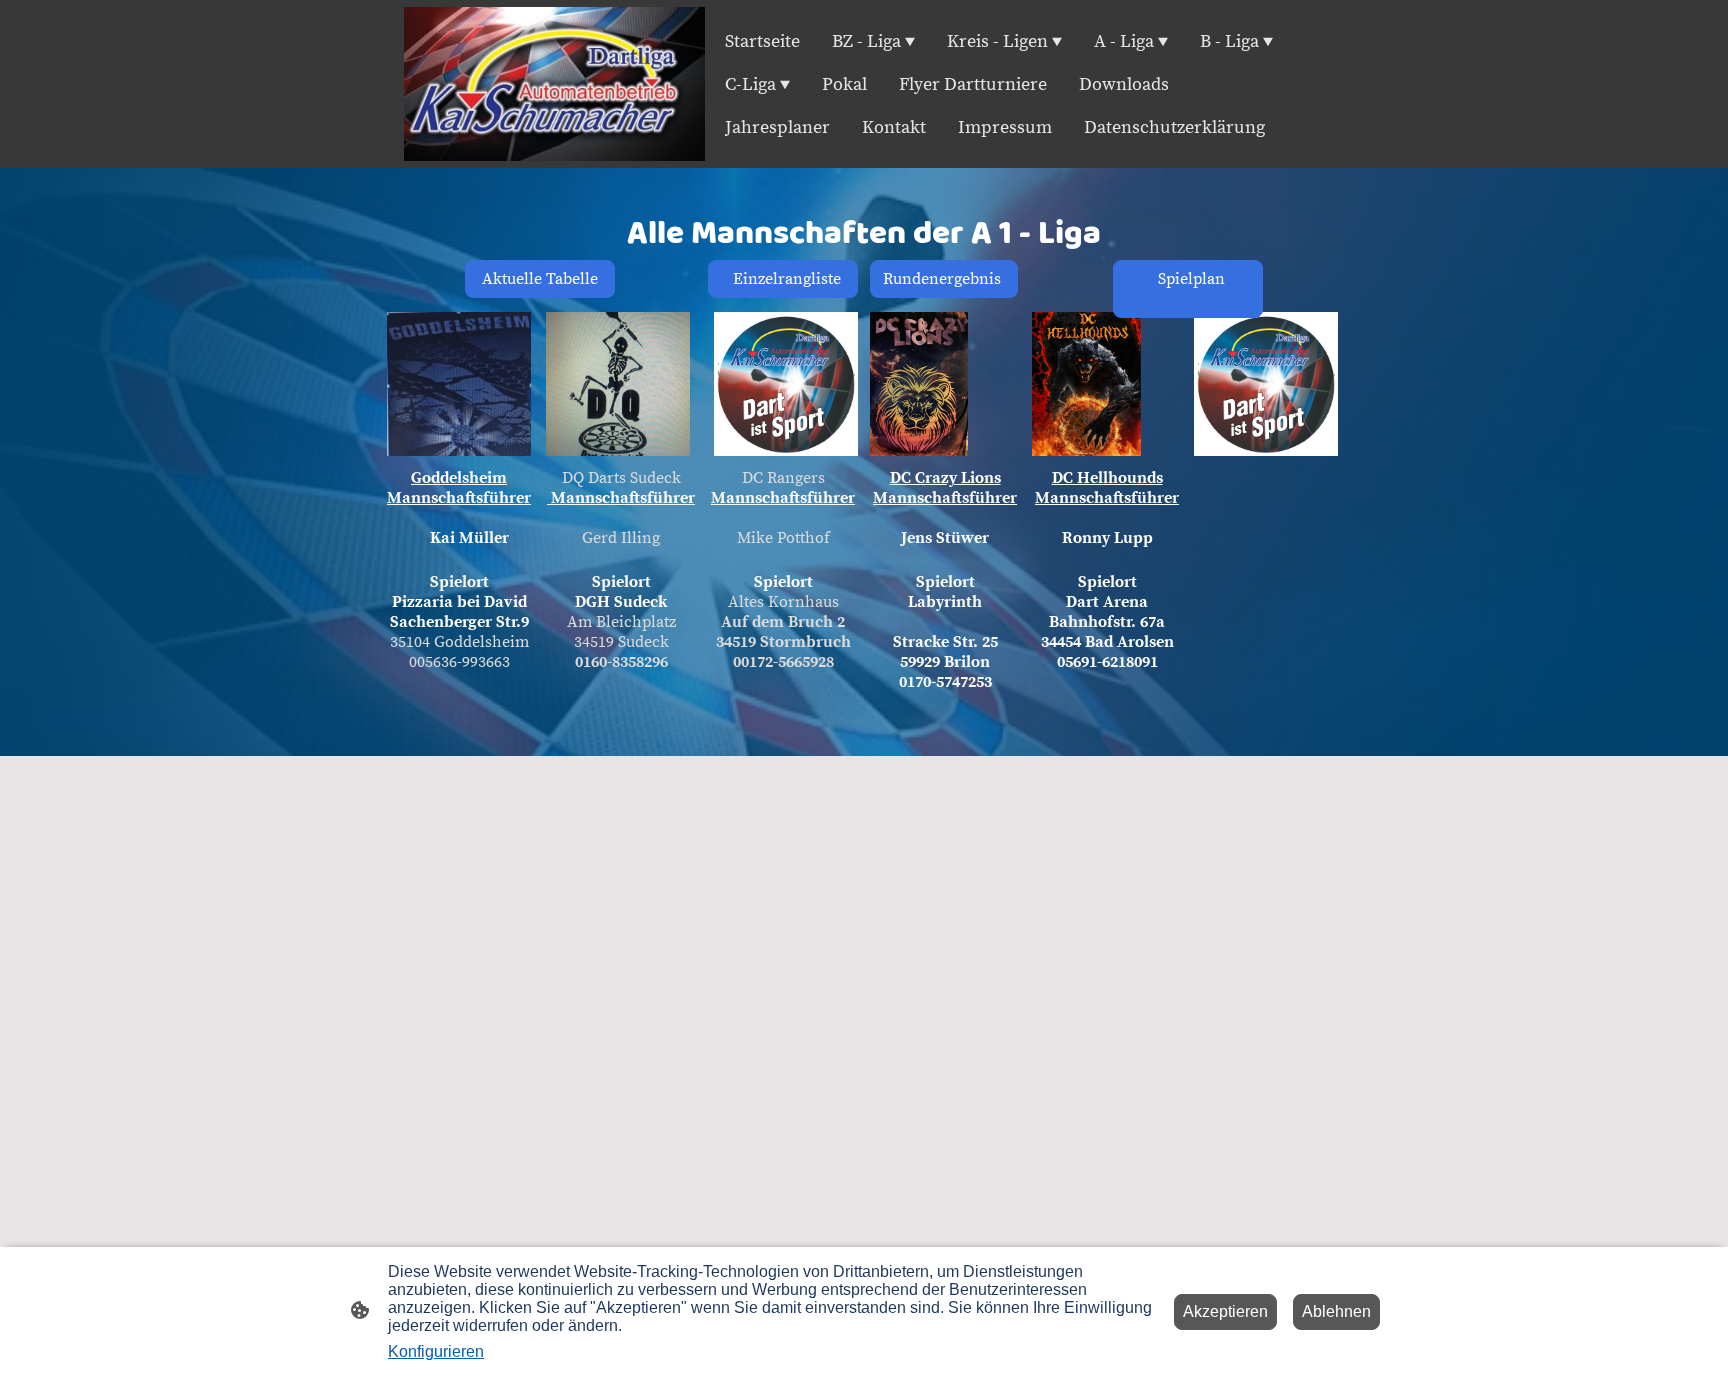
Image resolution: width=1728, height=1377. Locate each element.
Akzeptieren (1225, 1311)
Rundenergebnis (944, 279)
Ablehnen (1336, 1311)
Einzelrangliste (783, 279)
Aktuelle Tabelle (540, 279)
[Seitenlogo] (554, 84)
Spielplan (1183, 289)
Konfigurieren (436, 1351)
